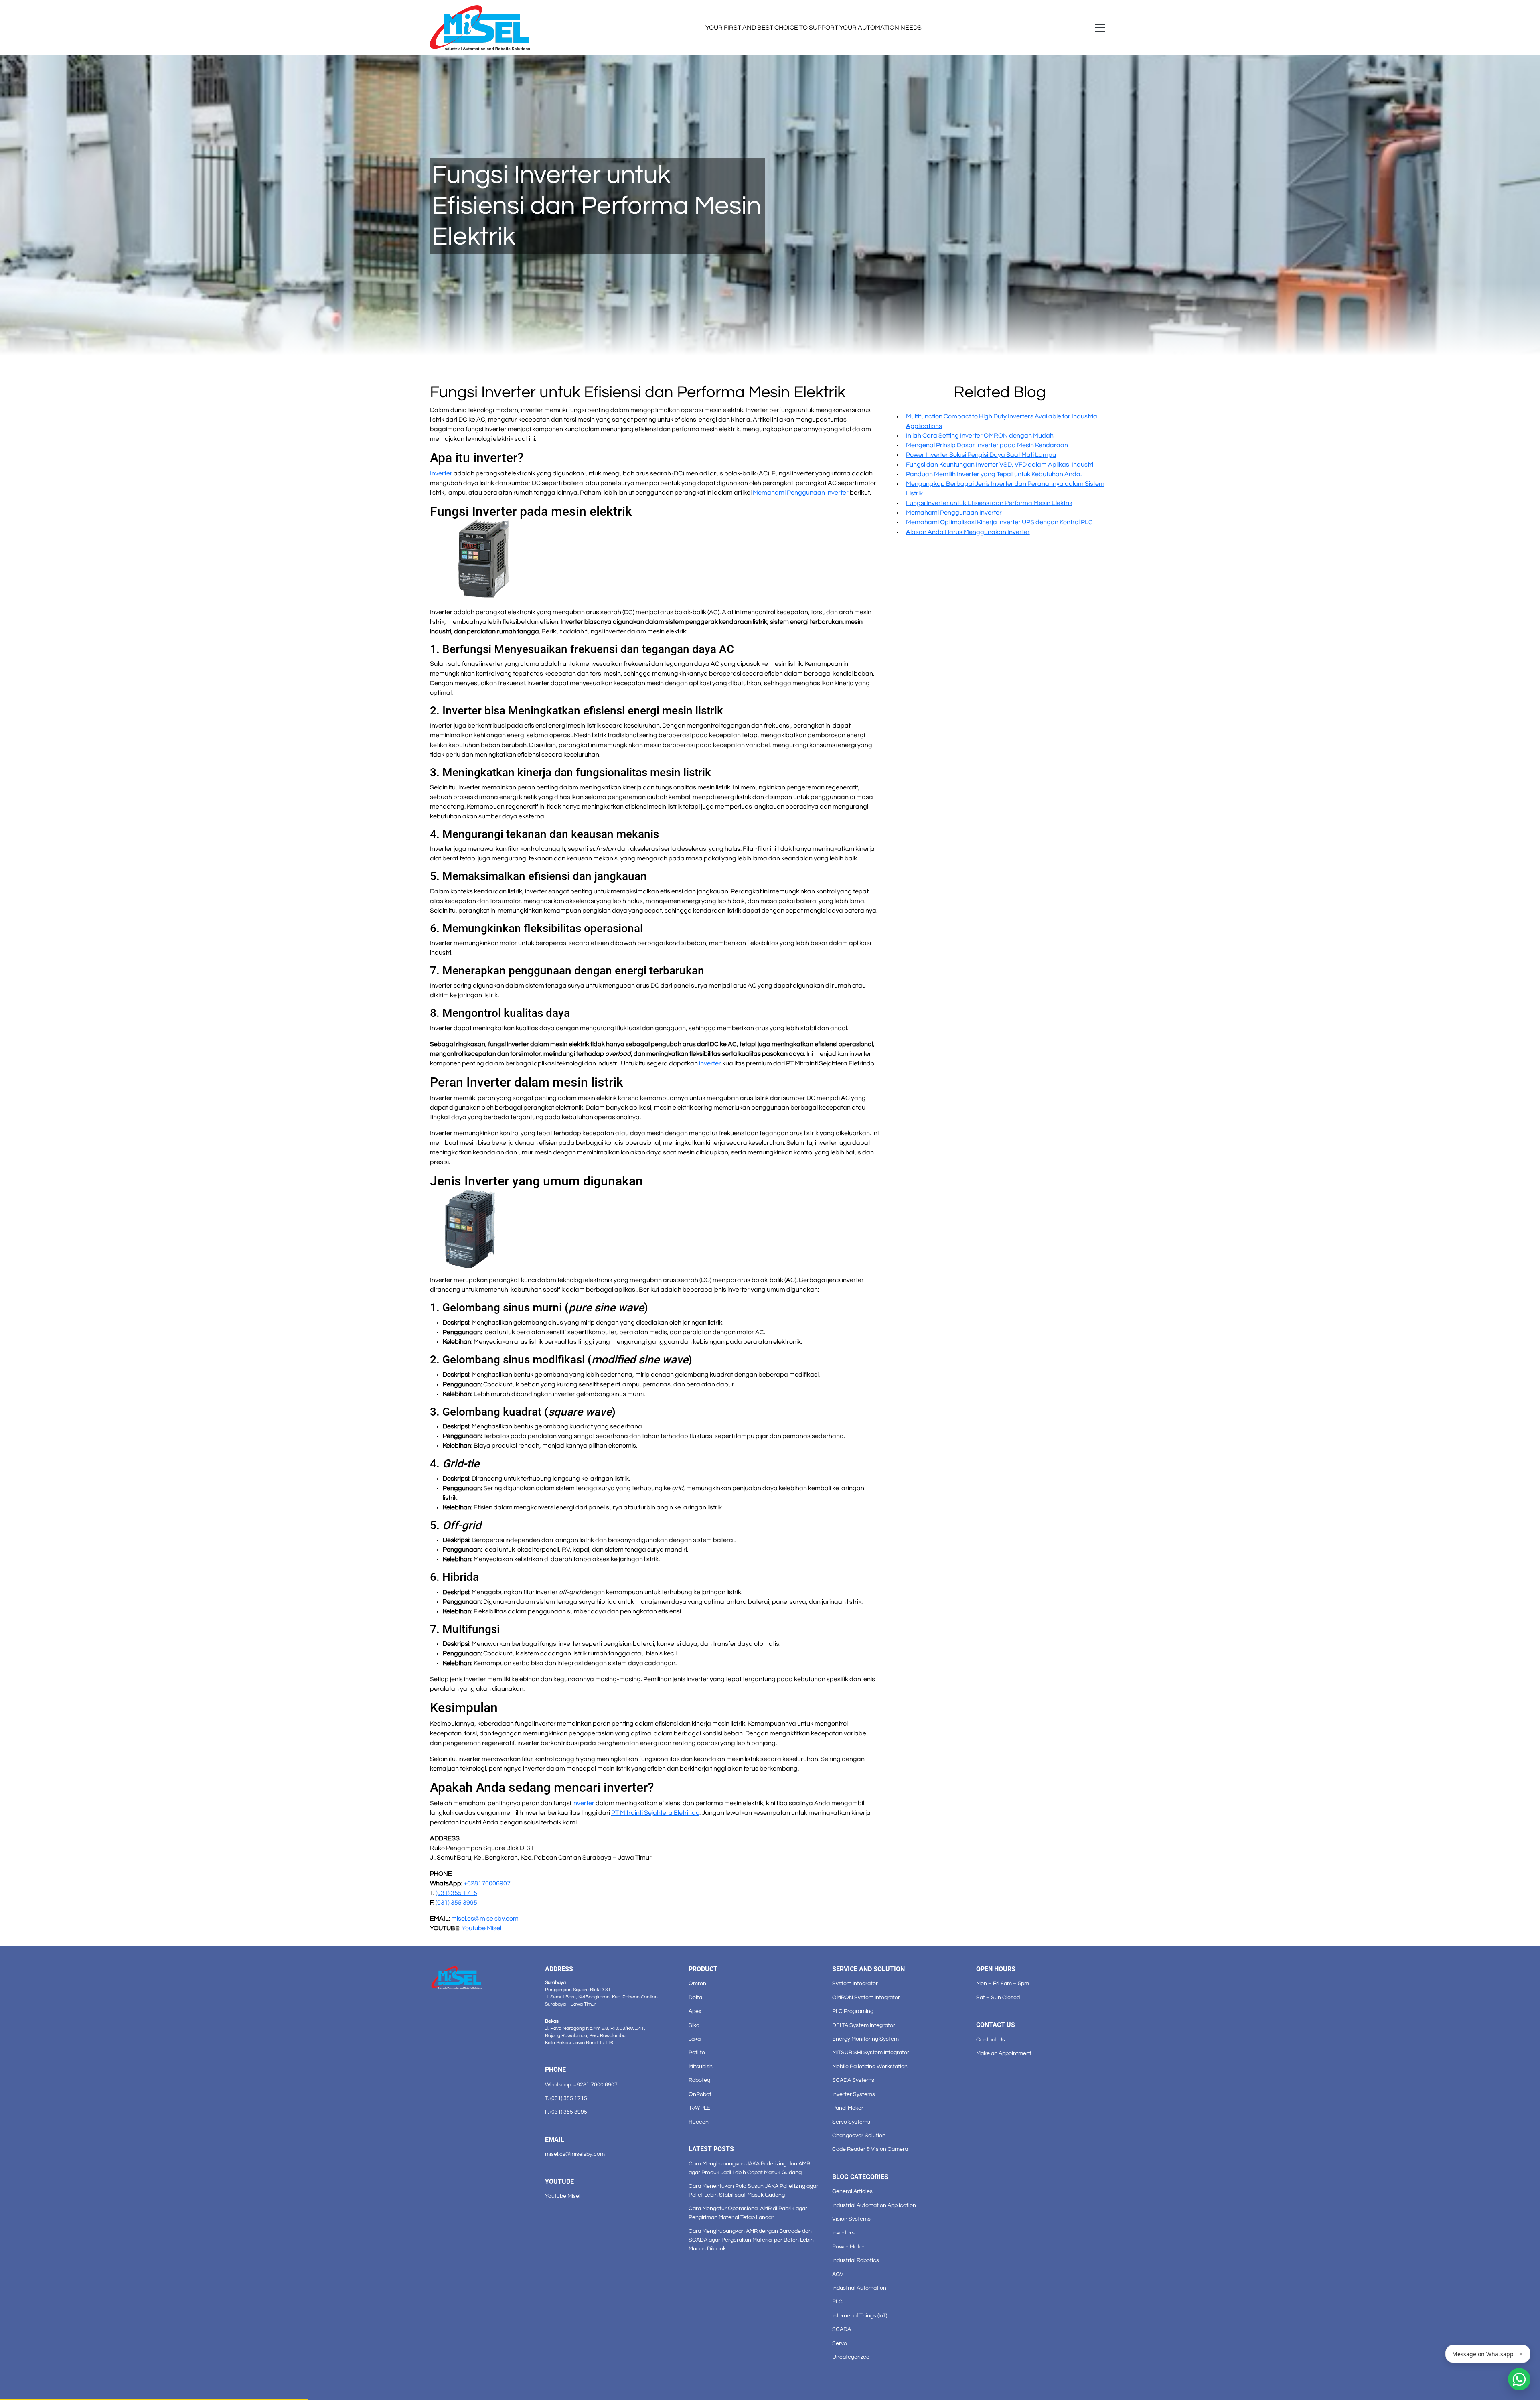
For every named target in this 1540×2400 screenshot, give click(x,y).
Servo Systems (851, 2122)
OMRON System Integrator (866, 1997)
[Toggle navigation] (1100, 28)
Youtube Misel (563, 2196)
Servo (840, 2343)
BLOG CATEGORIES (860, 2177)
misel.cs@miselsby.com (575, 2154)
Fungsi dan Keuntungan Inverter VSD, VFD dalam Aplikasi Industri (1000, 465)
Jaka (695, 2039)
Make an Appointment (1004, 2053)
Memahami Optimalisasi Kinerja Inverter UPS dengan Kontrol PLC (999, 522)
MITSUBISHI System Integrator (871, 2052)
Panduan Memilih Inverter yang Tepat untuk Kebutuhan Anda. (994, 474)
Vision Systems (851, 2219)
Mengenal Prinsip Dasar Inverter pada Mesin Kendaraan (987, 445)
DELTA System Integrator (864, 2025)
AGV (838, 2274)
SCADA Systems (853, 2080)
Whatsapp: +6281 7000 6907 (581, 2085)
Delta (695, 1997)
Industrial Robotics (856, 2260)
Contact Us (991, 2040)
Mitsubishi (701, 2066)
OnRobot (700, 2094)
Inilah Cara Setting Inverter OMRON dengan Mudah (980, 436)
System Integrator (855, 1983)
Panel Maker (848, 2108)
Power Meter (848, 2247)
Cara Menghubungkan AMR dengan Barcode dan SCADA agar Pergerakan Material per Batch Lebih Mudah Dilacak (751, 2240)
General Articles (852, 2191)
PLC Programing (853, 2011)
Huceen (699, 2122)
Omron (697, 1983)
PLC (837, 2302)
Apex (695, 2011)
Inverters (843, 2233)
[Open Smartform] (1519, 2379)
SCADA (842, 2329)
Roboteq (699, 2080)
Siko (694, 2025)
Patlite (697, 2052)
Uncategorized (851, 2357)
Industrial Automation (859, 2288)
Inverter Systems (854, 2094)
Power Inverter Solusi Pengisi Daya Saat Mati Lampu (981, 455)
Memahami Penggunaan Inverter (954, 513)
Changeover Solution (859, 2135)
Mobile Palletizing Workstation (870, 2066)
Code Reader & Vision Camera (870, 2149)
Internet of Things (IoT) (860, 2316)
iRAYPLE (699, 2108)
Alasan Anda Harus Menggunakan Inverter (968, 532)
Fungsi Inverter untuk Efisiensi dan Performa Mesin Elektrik (989, 503)
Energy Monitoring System (865, 2039)
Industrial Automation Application (874, 2205)
